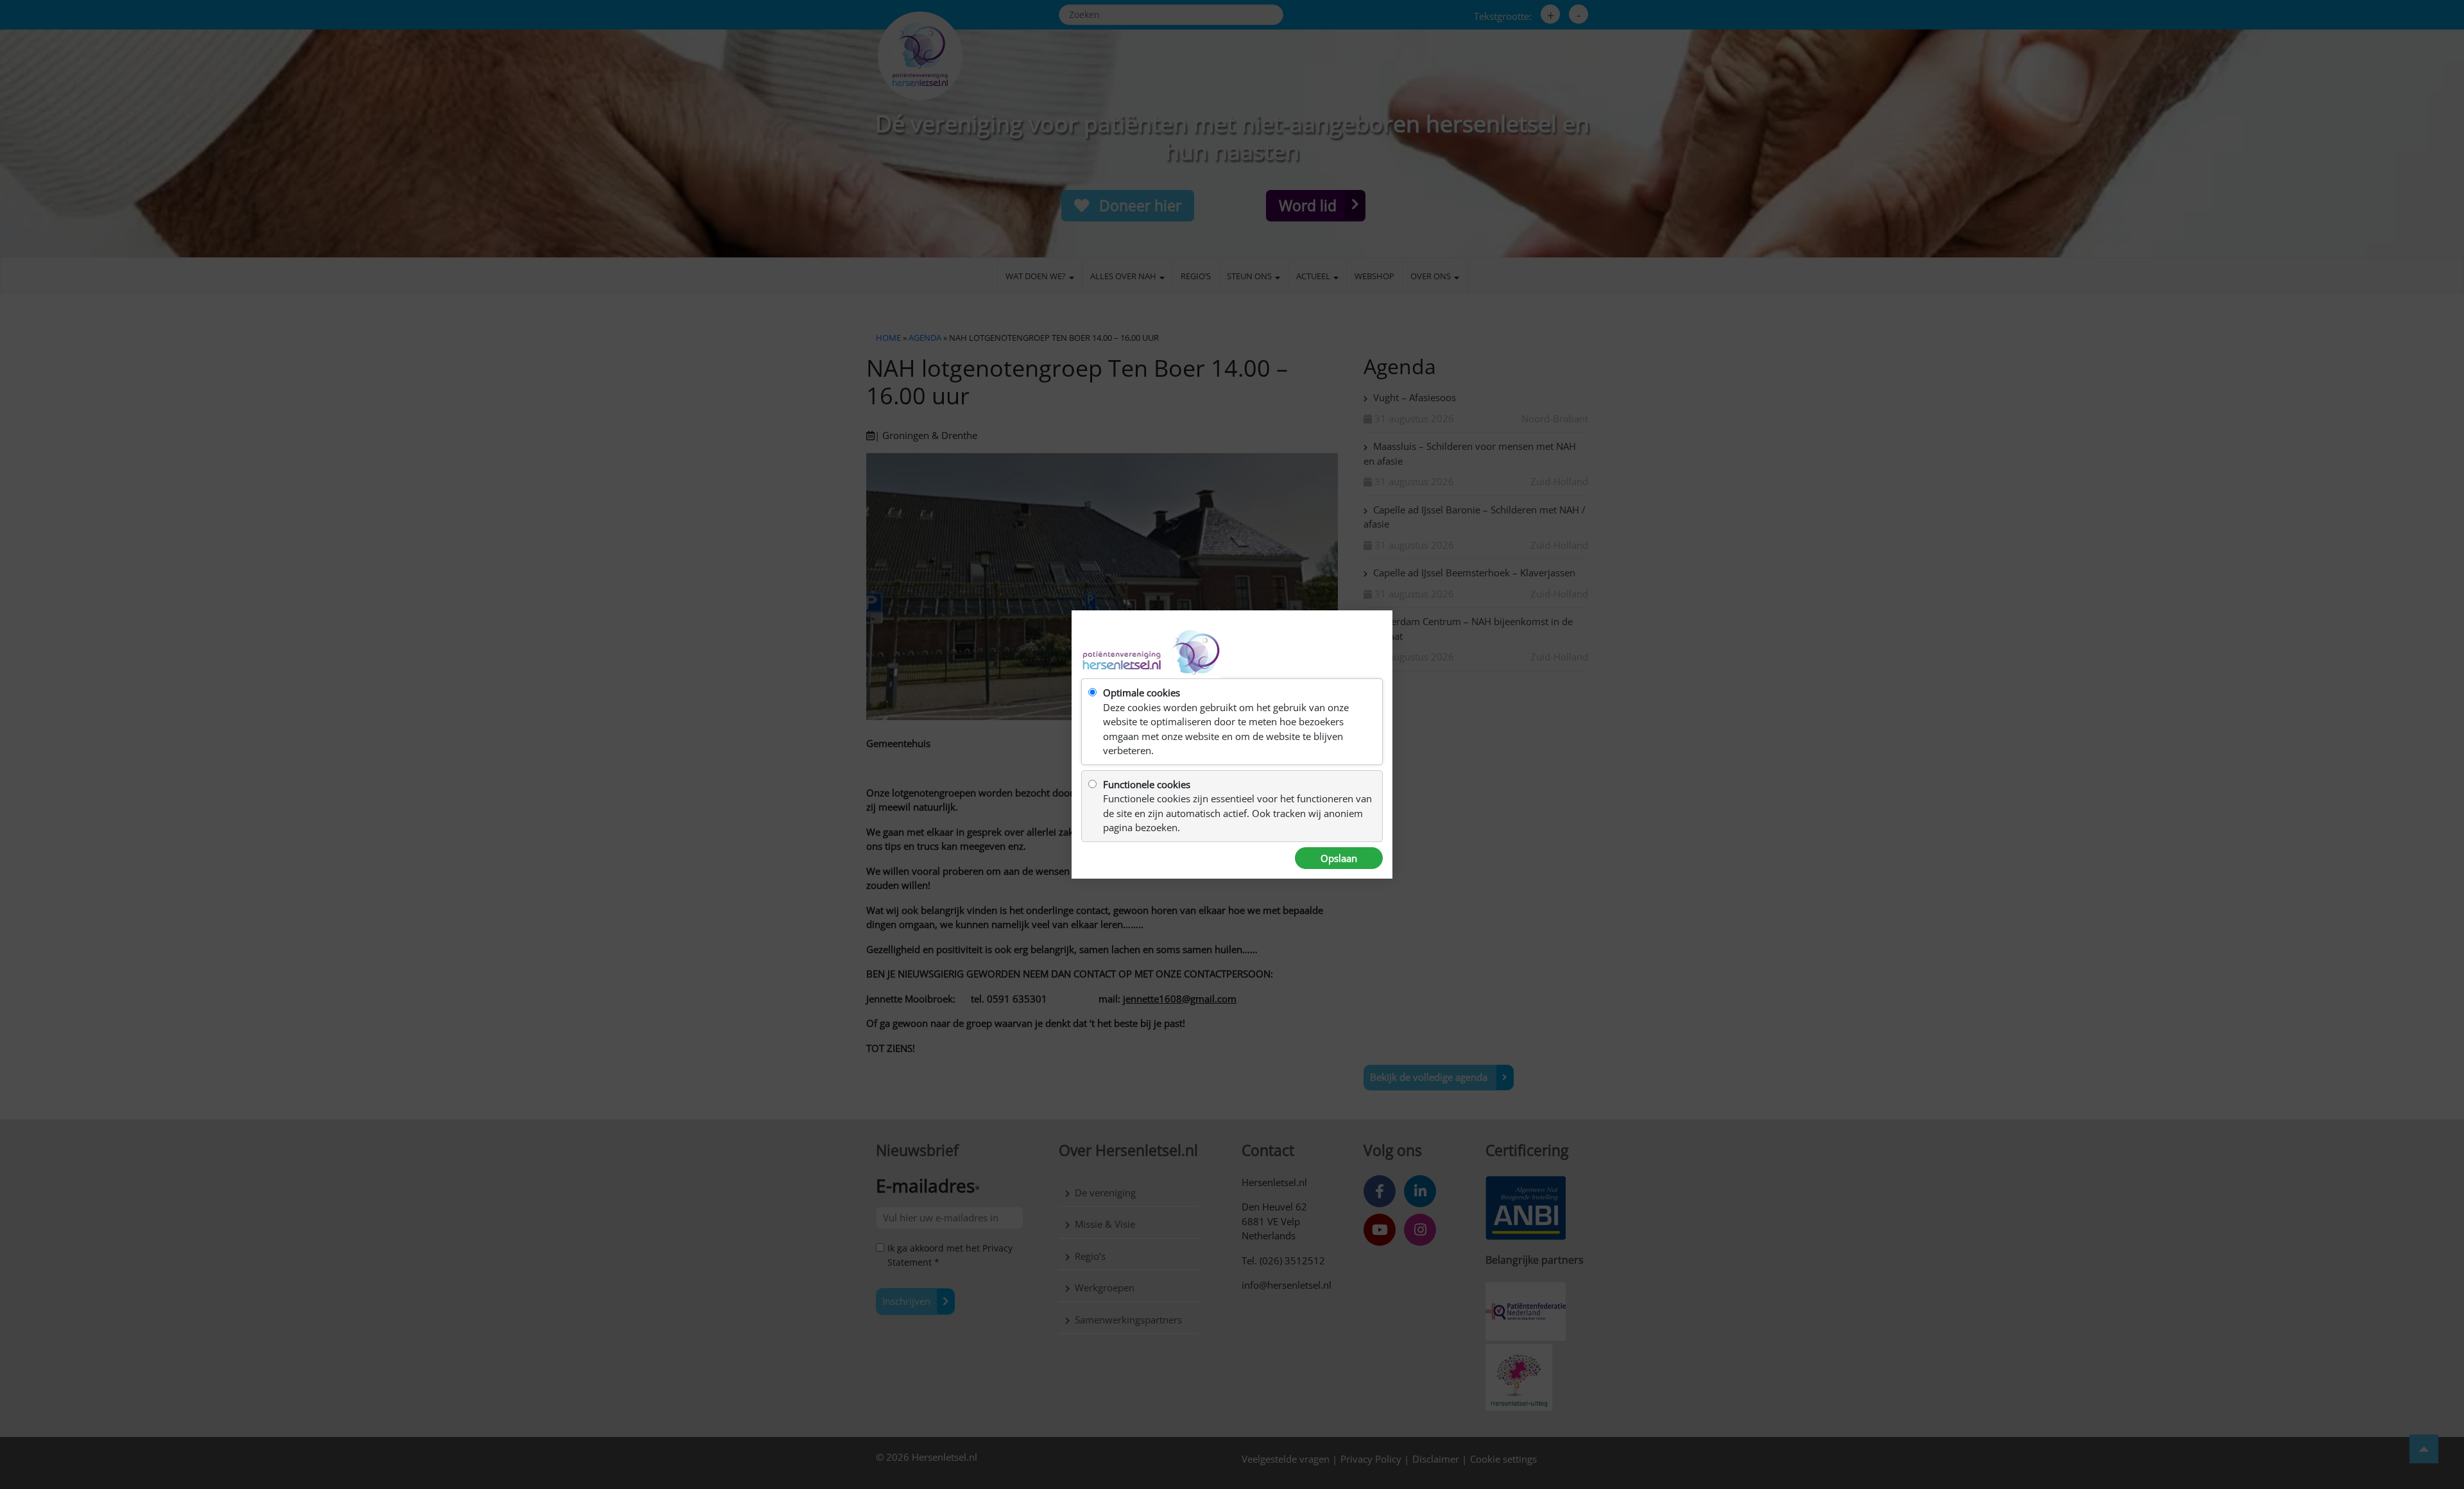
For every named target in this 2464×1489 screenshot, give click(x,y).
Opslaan (1339, 858)
